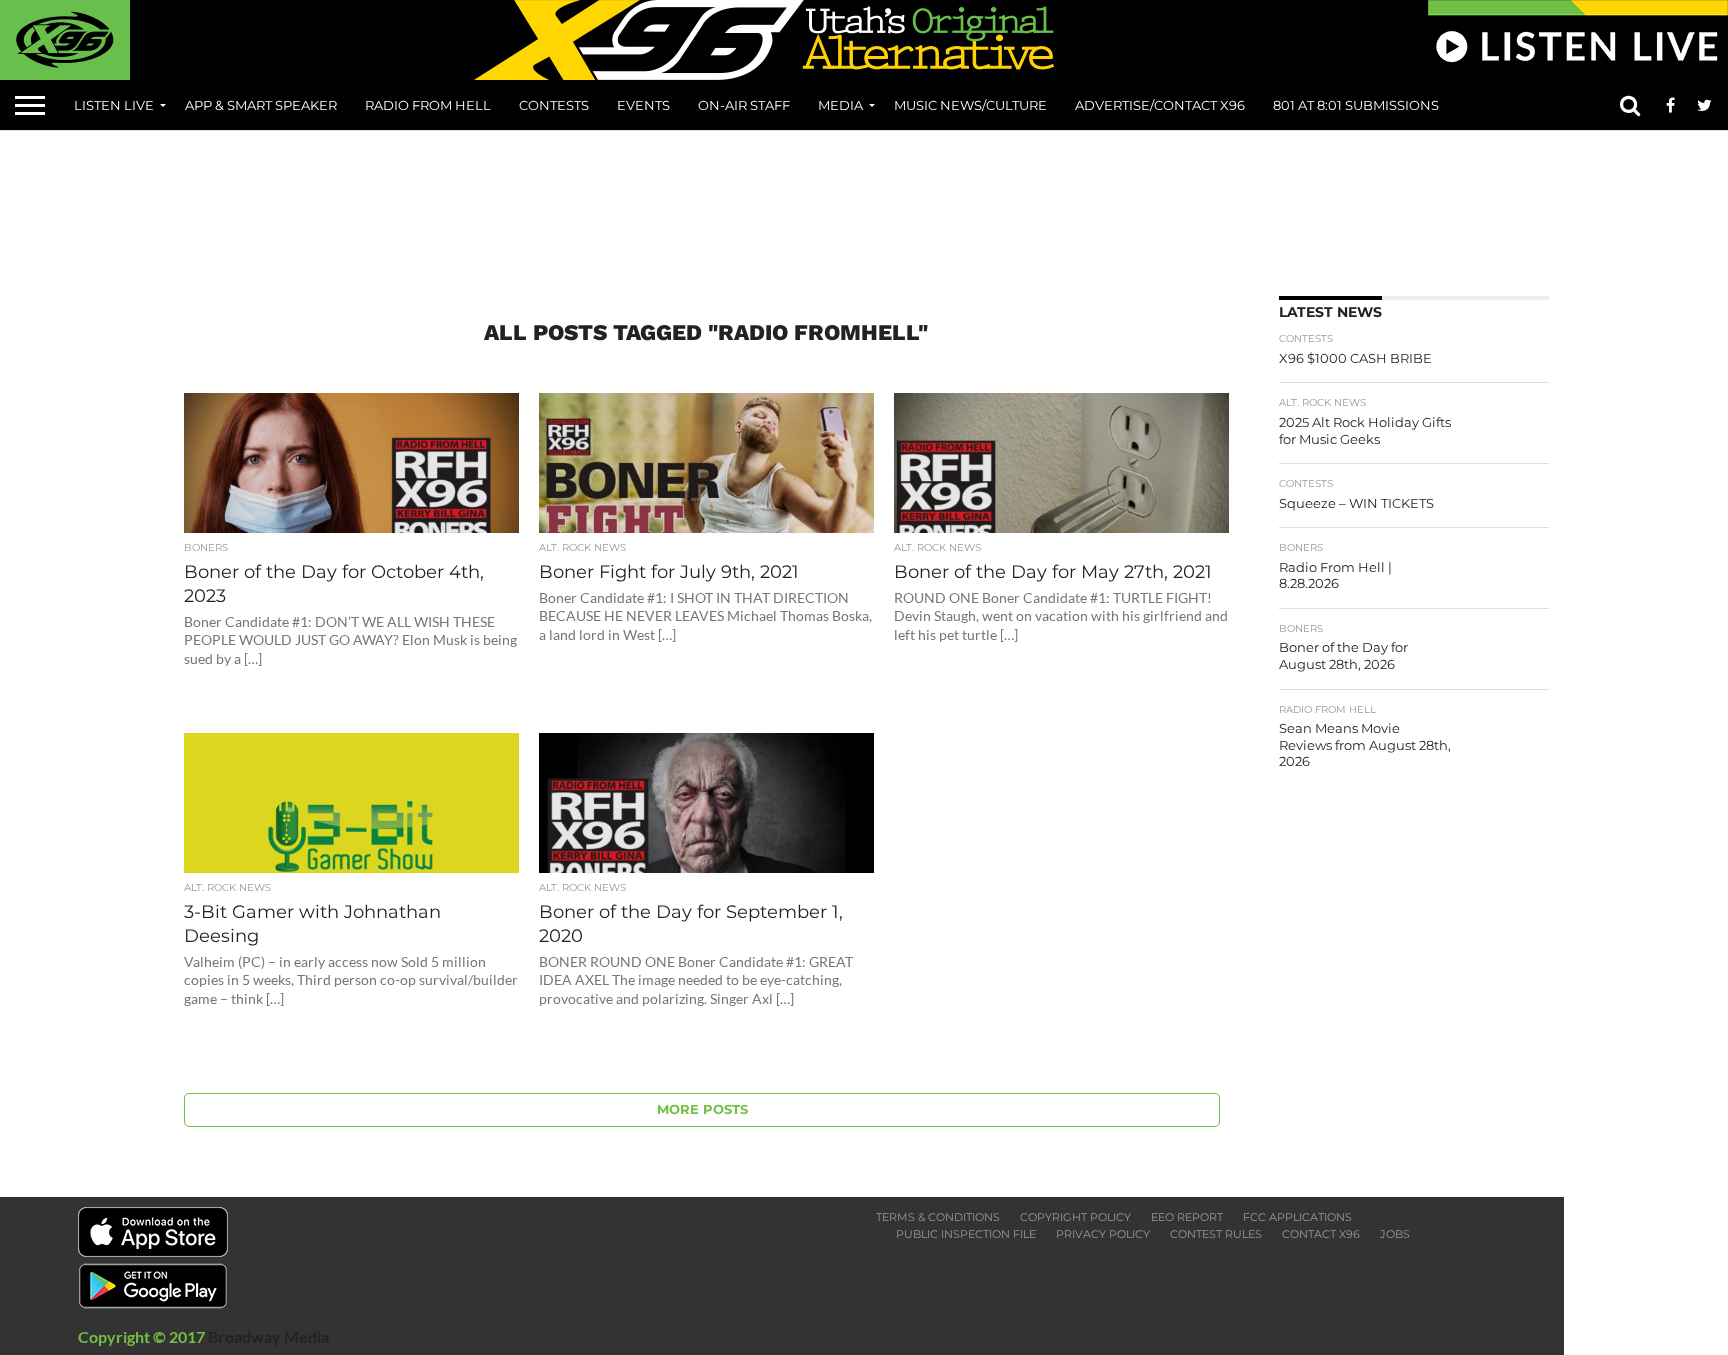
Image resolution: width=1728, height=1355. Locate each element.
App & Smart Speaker (261, 105)
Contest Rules (1216, 1234)
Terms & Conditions (938, 1217)
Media (840, 105)
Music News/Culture (970, 105)
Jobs (1395, 1234)
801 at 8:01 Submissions (1356, 105)
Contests (554, 105)
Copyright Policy (1075, 1217)
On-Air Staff (744, 105)
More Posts (702, 1109)
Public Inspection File (966, 1234)
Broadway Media (268, 1336)
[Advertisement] (864, 206)
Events (643, 105)
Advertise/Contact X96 (1160, 105)
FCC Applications (1297, 1217)
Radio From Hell (428, 105)
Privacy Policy (1103, 1234)
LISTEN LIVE (114, 105)
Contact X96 (1321, 1234)
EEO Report (1187, 1217)
